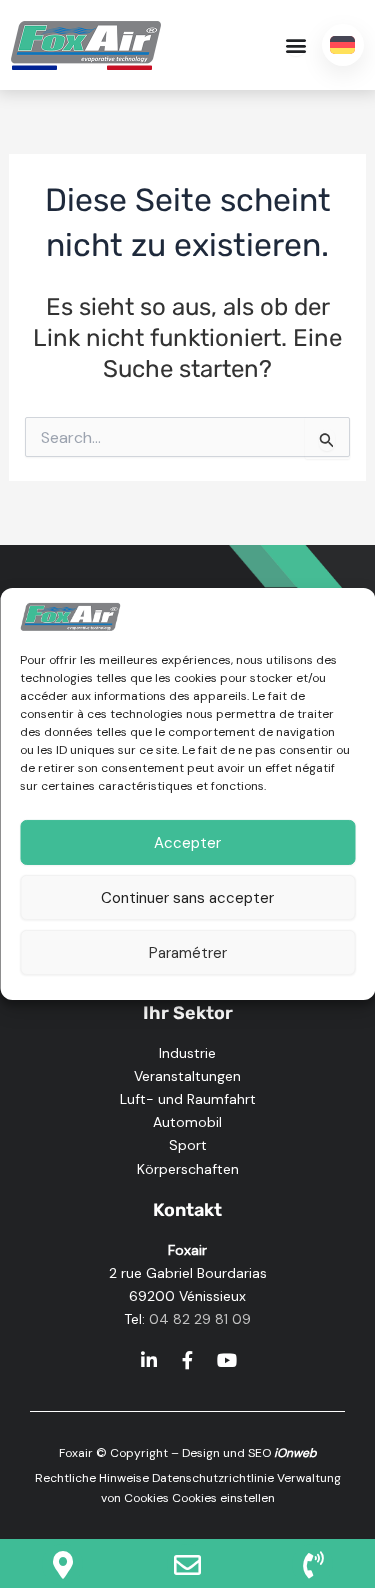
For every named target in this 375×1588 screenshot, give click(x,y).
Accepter (187, 843)
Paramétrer (188, 953)
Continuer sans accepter (187, 898)
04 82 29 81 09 (200, 1319)
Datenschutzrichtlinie (213, 1478)
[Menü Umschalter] (296, 45)
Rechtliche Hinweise (92, 1478)
